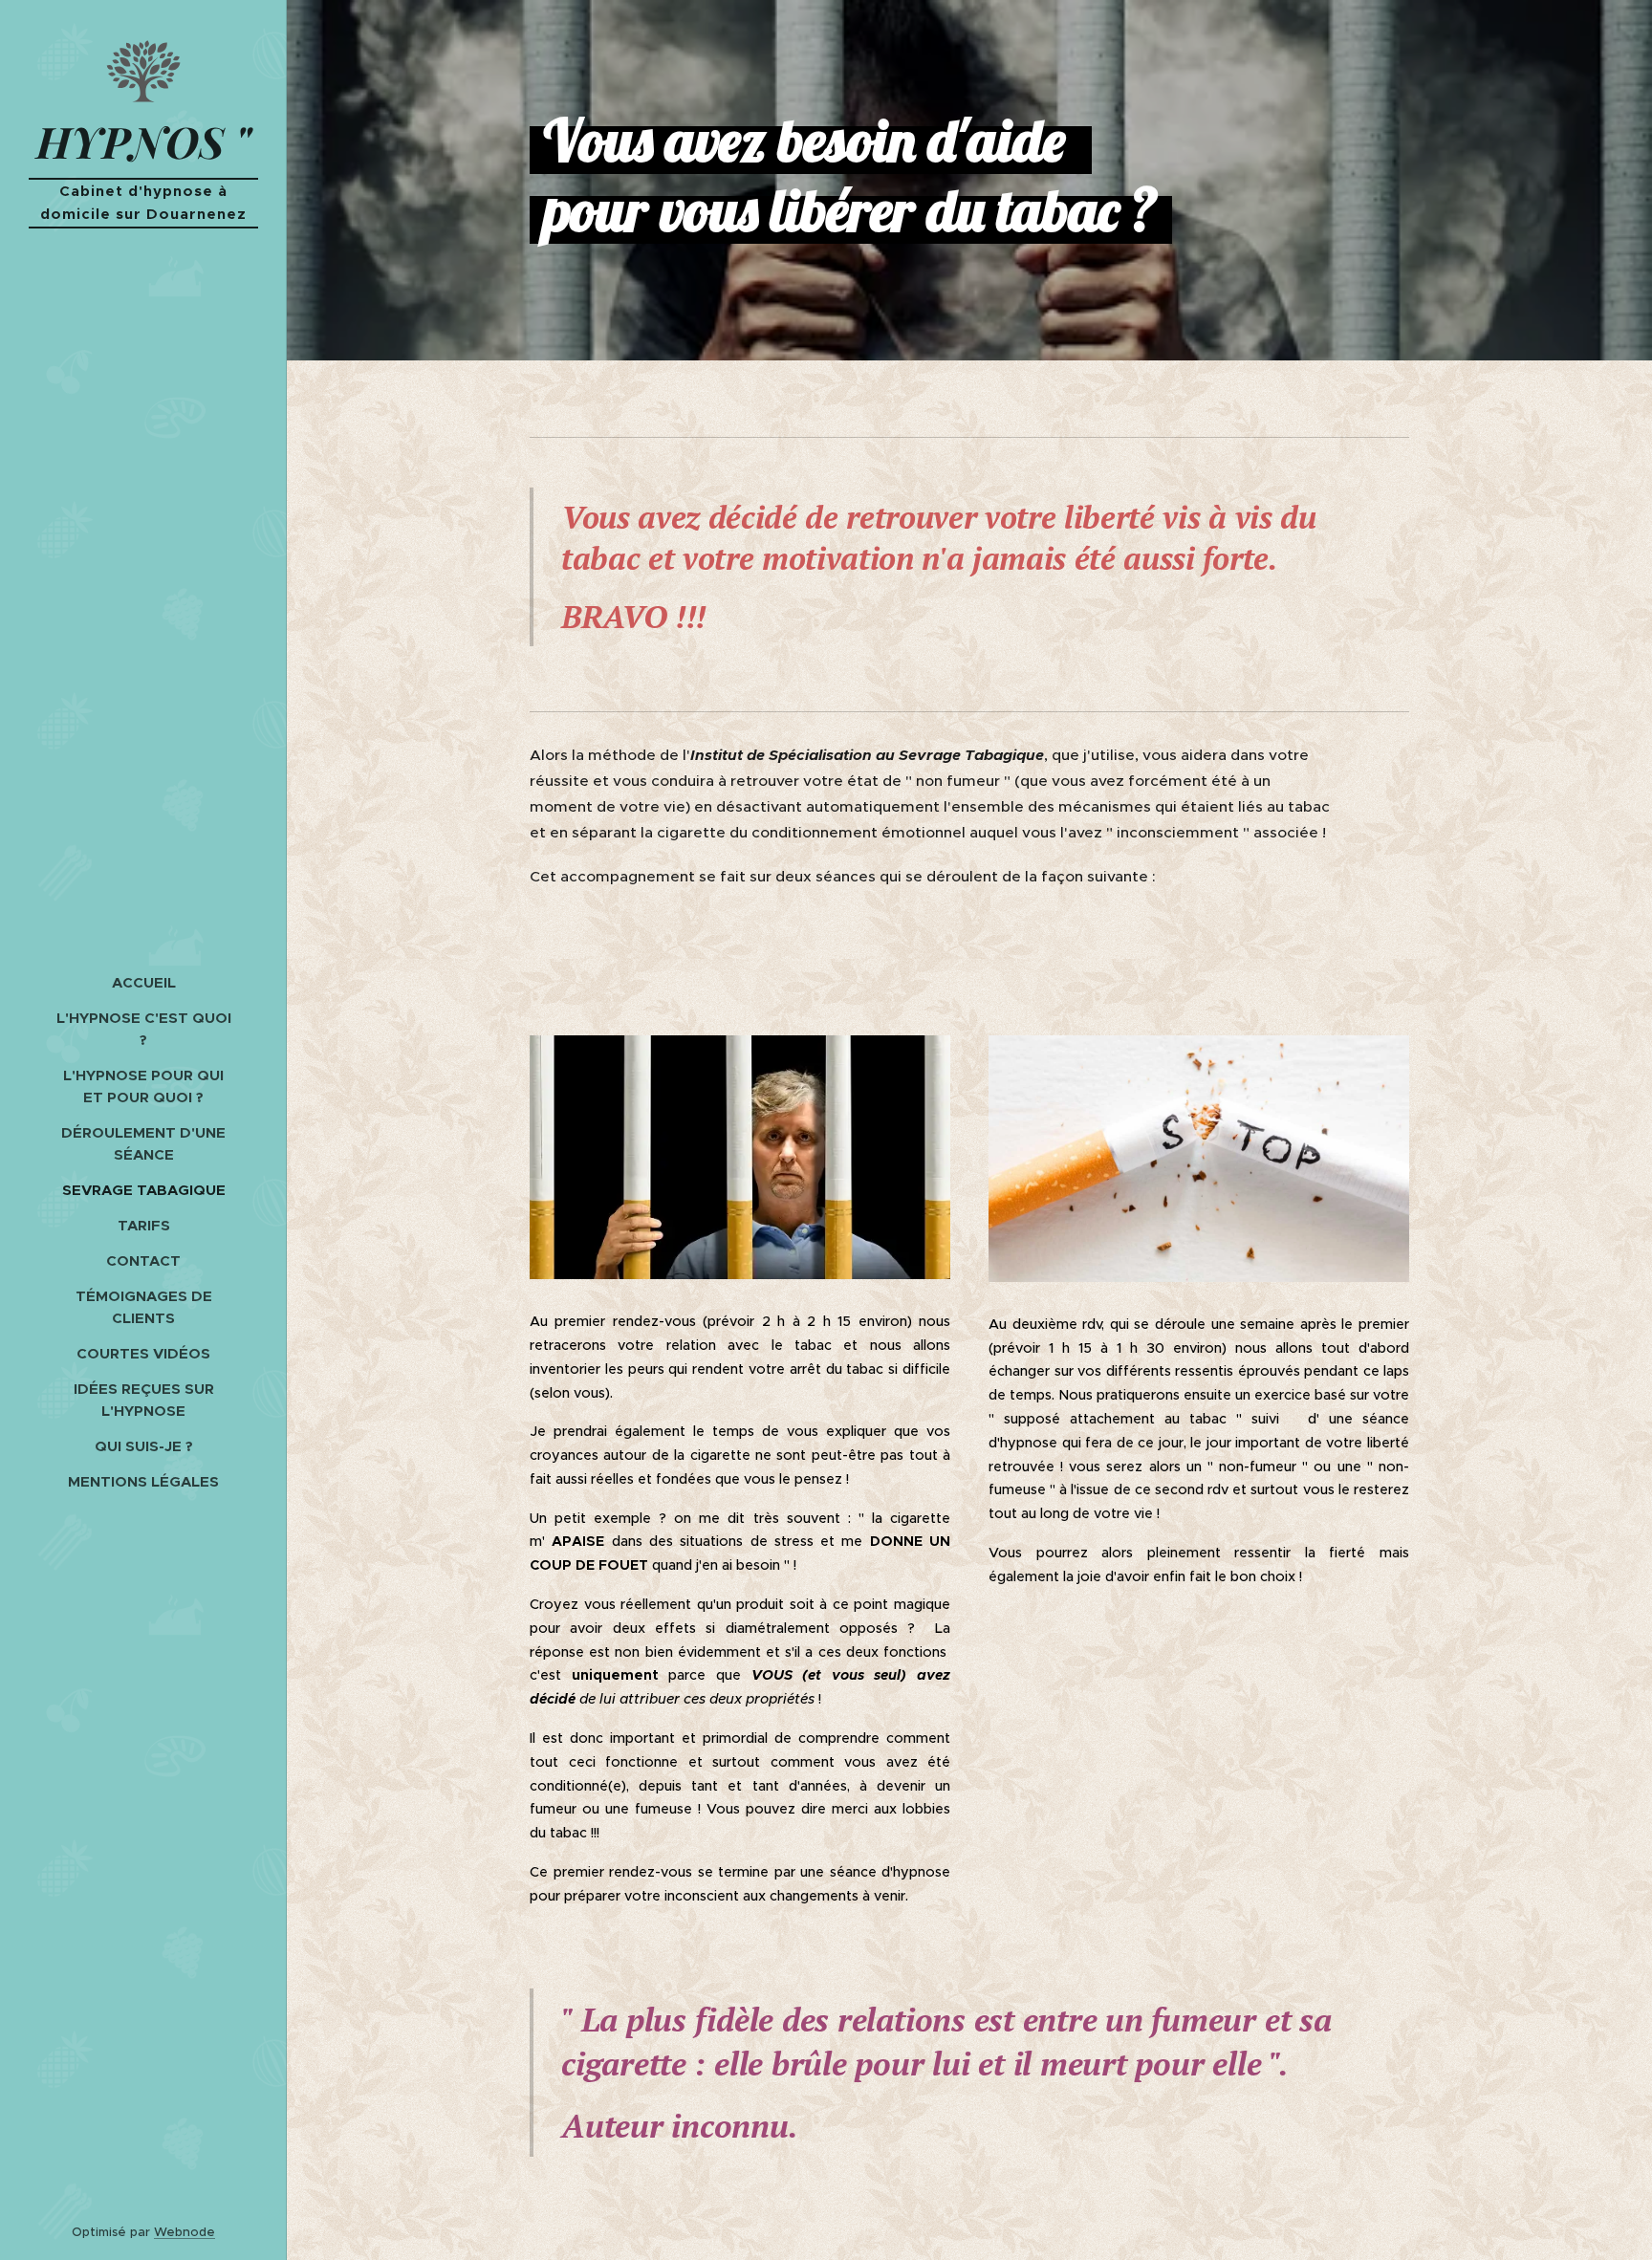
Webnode (185, 2232)
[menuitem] (143, 982)
